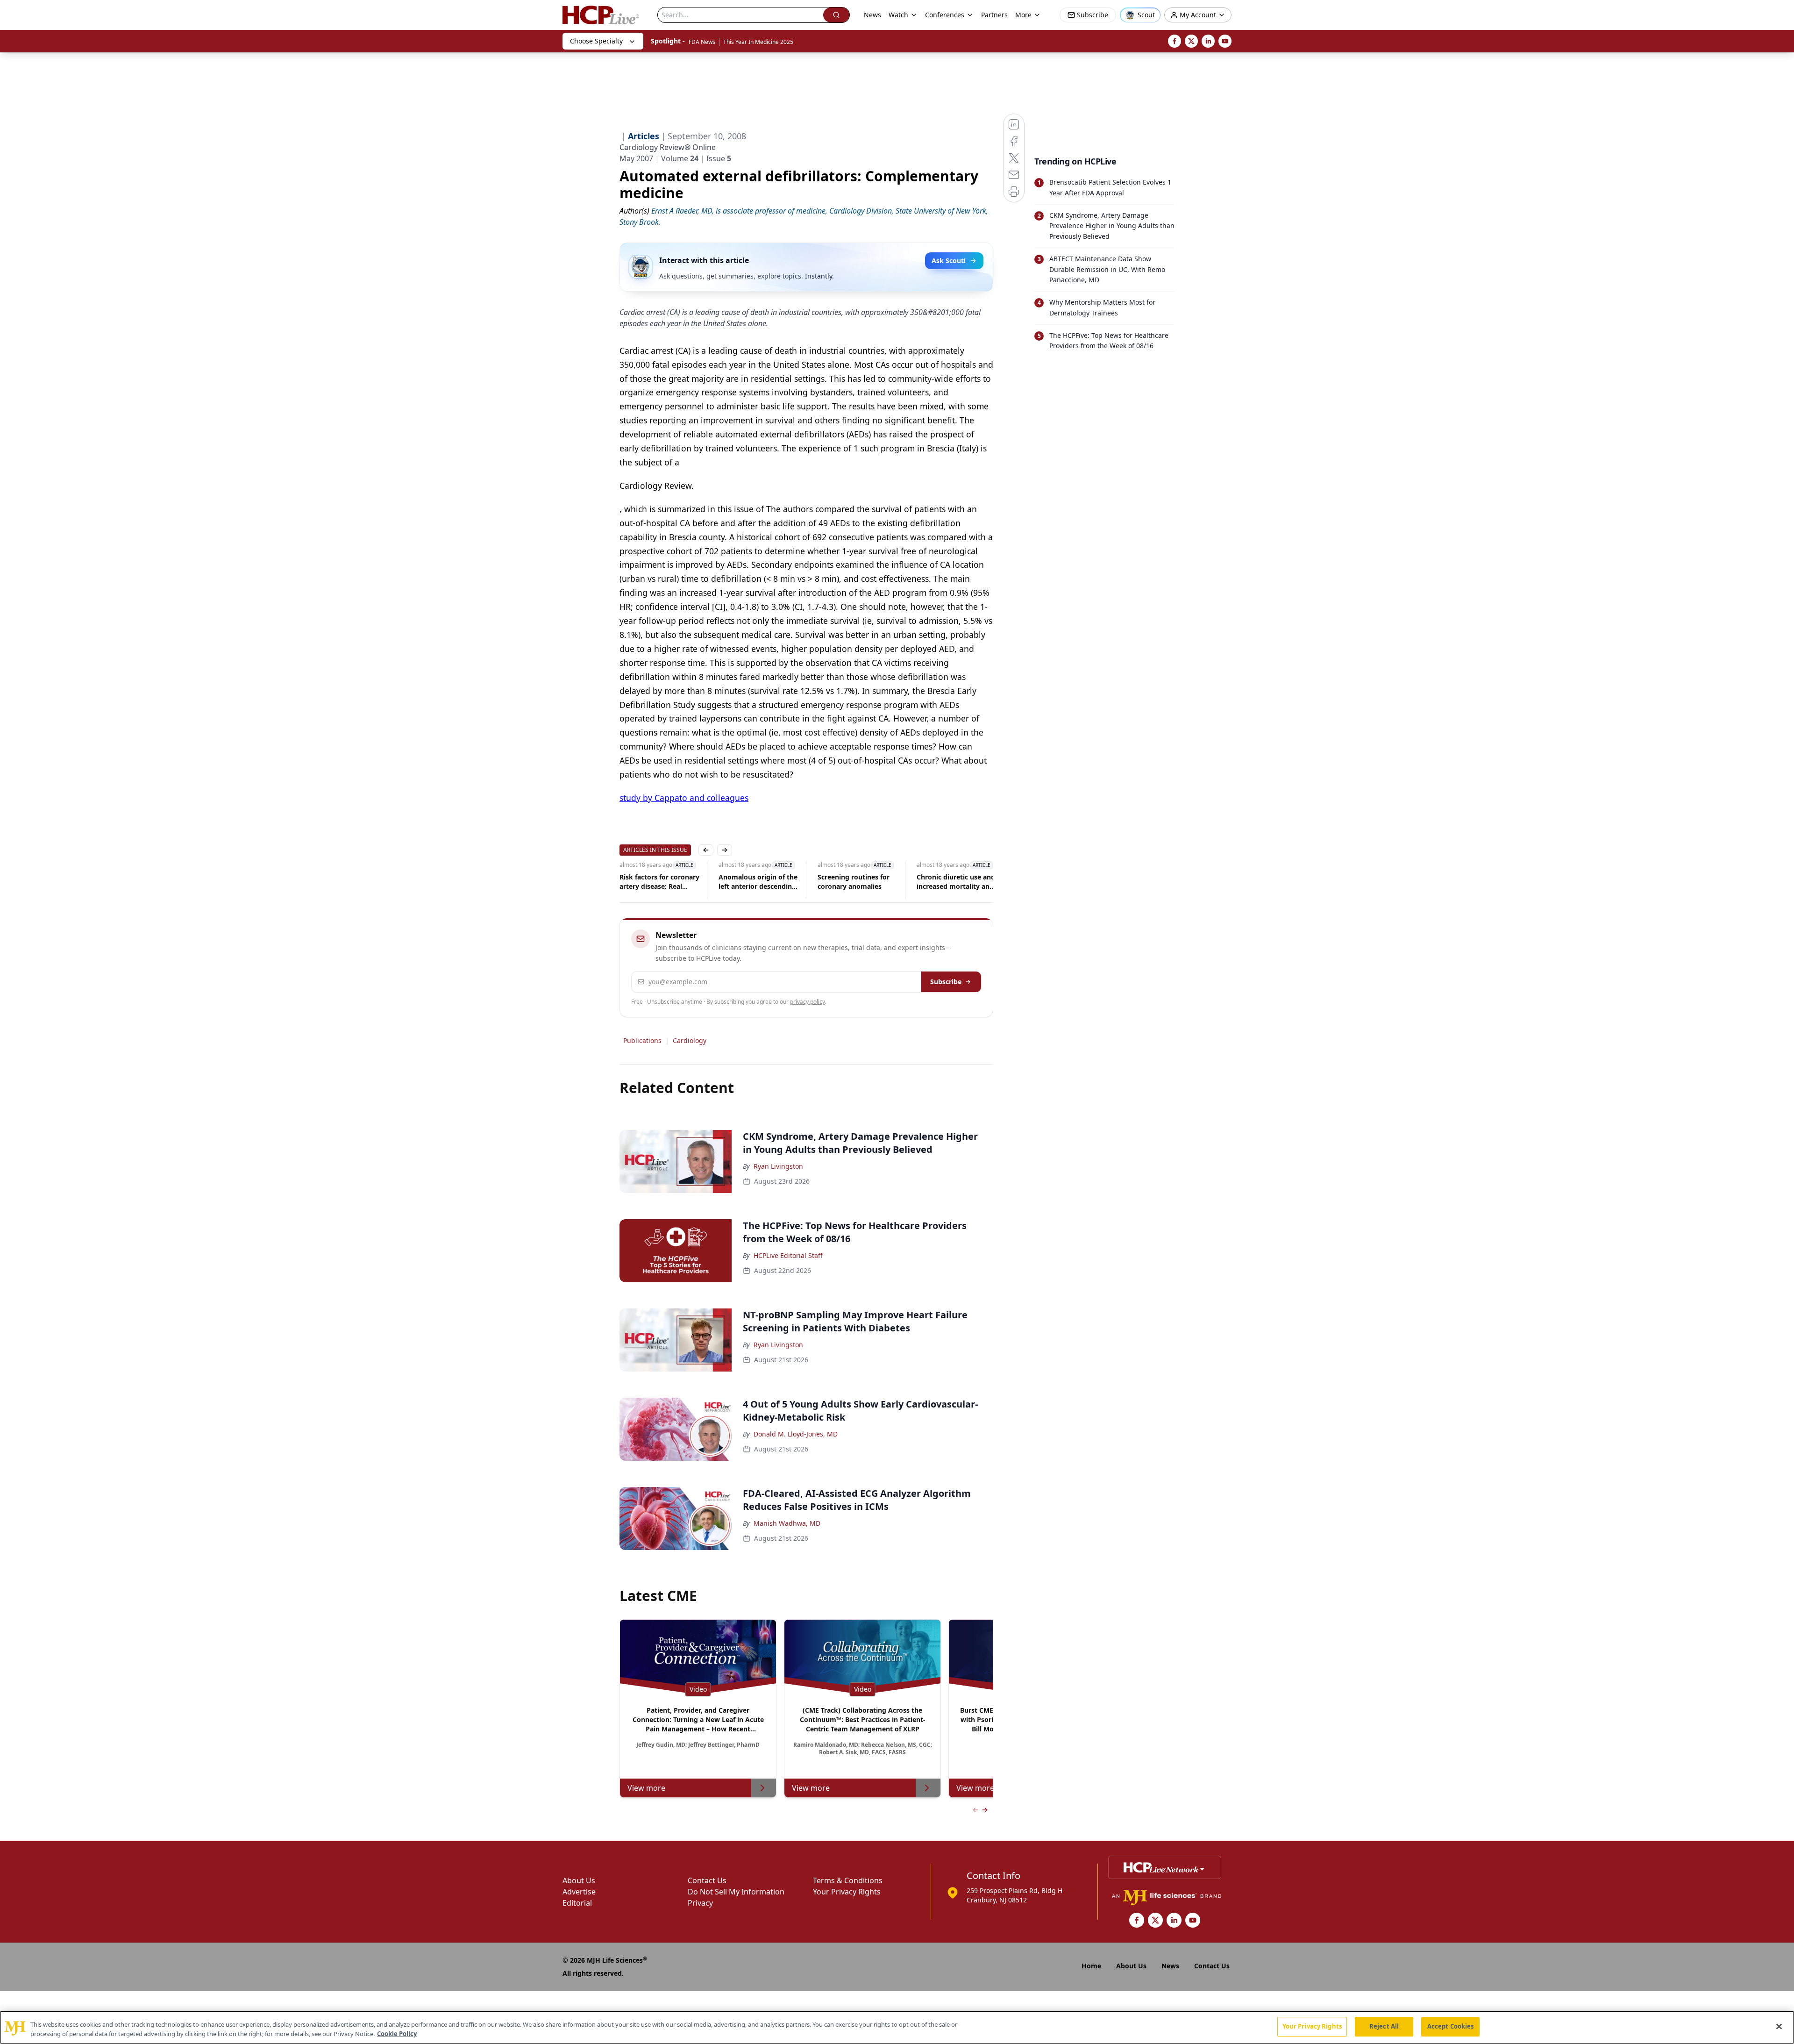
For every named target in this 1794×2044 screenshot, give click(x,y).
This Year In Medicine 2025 (758, 42)
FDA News (702, 42)
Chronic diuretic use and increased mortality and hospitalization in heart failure (875, 882)
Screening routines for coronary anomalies (772, 882)
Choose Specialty (596, 41)
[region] (897, 2027)
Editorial (577, 1903)
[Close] (1779, 2026)
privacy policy (808, 1002)
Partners (994, 15)
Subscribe (946, 982)
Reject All (1384, 2026)
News (872, 15)
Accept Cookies (1451, 2026)
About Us (579, 1880)
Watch (898, 15)
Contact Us (707, 1880)
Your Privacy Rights (847, 1892)
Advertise (579, 1892)
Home (1091, 1966)
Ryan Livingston (778, 1166)
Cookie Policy (397, 2034)
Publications (642, 1040)
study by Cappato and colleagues (684, 798)
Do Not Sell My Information (736, 1892)
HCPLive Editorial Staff (788, 1255)
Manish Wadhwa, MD (787, 1523)
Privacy (700, 1903)
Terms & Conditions (848, 1880)
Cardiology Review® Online (668, 147)
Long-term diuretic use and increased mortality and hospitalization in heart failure (973, 882)
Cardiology (690, 1040)
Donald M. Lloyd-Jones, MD (796, 1434)
